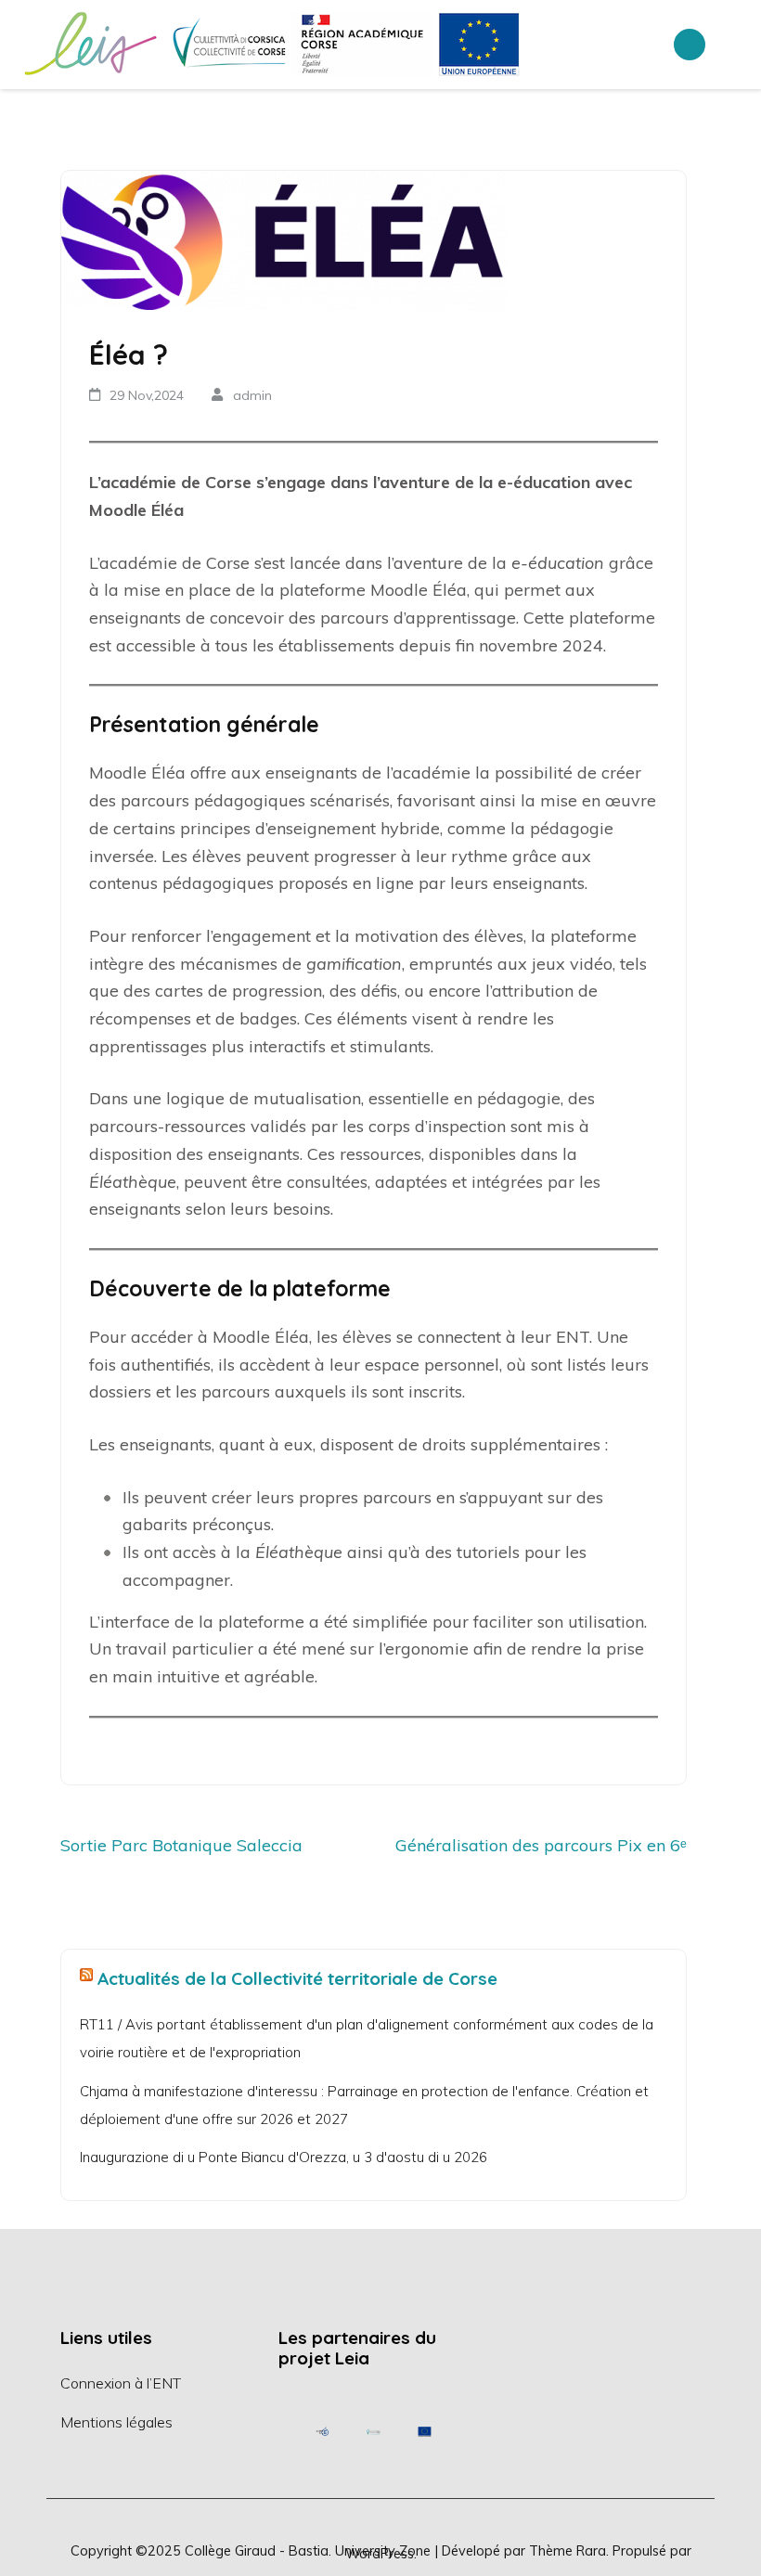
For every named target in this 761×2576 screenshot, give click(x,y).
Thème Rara (568, 2550)
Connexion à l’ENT (121, 2383)
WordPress (380, 2553)
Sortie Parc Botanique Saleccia (181, 1845)
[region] (374, 2432)
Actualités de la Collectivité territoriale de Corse (297, 1978)
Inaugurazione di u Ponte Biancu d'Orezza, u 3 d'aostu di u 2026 (284, 2157)
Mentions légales (116, 2422)
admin (252, 395)
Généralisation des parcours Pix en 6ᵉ (541, 1845)
